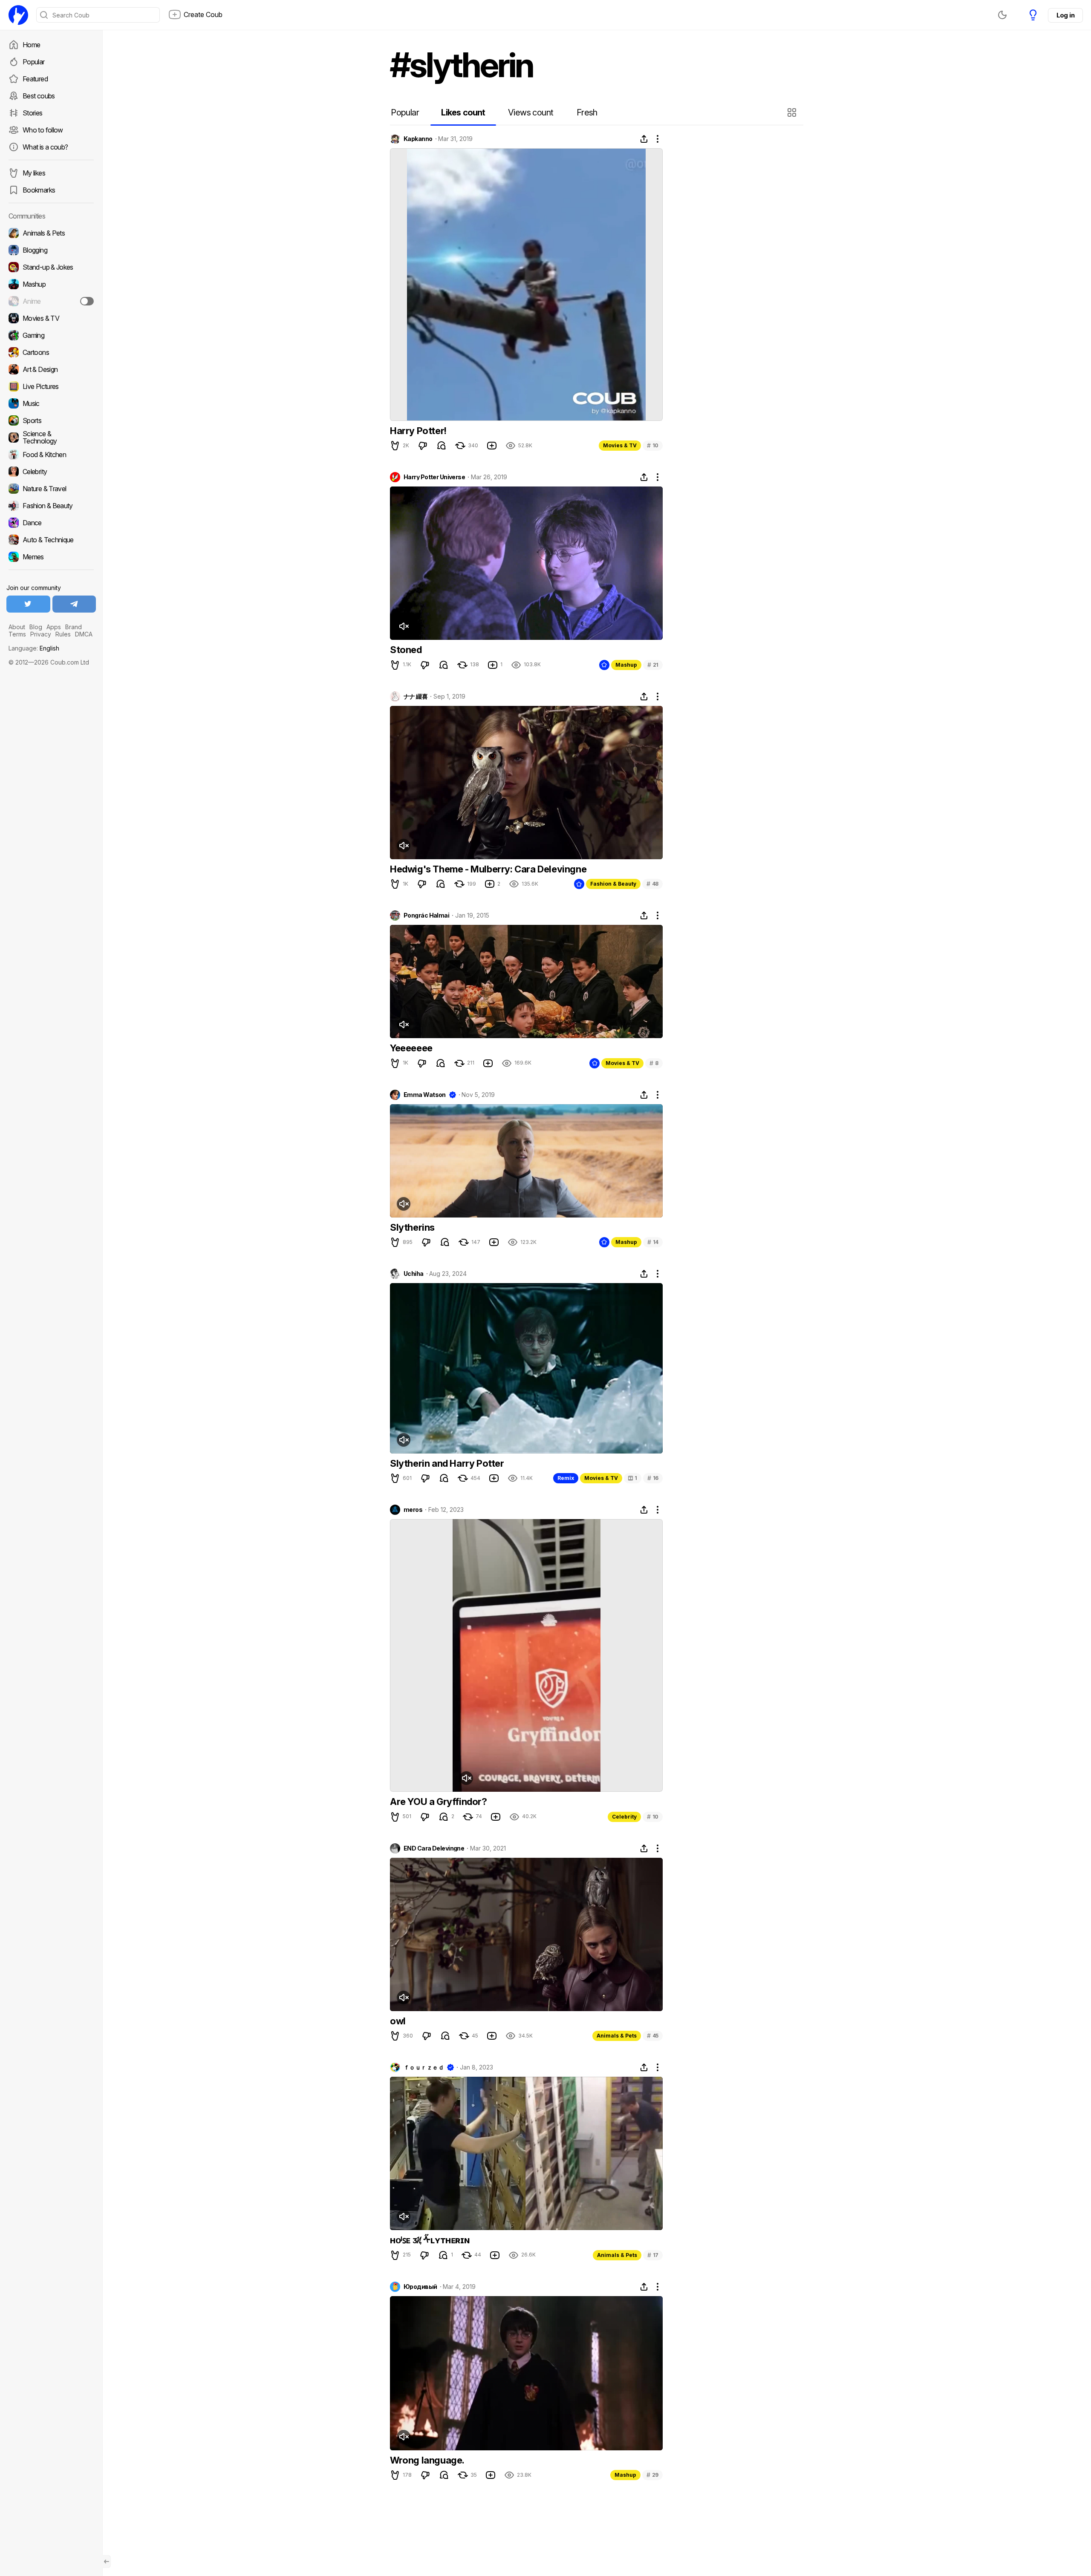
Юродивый (420, 2287)
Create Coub (203, 14)
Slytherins (412, 1227)
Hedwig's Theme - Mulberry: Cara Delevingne (488, 869)
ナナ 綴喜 (416, 697)
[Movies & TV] (51, 318)
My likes (34, 173)
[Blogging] (51, 250)
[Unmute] (404, 626)
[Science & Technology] (51, 437)
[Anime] (51, 301)
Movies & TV (620, 445)
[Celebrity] (51, 472)
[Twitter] (28, 604)
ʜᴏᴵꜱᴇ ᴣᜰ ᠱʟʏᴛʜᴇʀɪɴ (430, 2240)
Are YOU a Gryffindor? (439, 1802)
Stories (33, 113)
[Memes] (51, 557)
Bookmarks (39, 190)
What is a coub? (45, 147)
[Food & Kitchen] (51, 455)
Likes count (463, 112)
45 (653, 2036)
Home (31, 45)
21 (653, 665)
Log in (1065, 15)
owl (398, 2021)
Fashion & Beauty (613, 884)
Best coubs (39, 96)
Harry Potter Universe (434, 477)
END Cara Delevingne (434, 1848)
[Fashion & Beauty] (51, 506)
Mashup (626, 665)
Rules (63, 634)
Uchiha (414, 1274)
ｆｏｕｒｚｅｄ (424, 2067)
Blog (36, 627)
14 (653, 1242)
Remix (566, 1478)
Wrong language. (427, 2460)
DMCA (84, 634)
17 (653, 2255)
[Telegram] (74, 604)
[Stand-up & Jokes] (51, 267)
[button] (793, 112)
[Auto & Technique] (51, 540)
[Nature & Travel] (51, 489)
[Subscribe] (87, 301)
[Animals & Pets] (51, 233)
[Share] (644, 139)
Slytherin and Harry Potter (447, 1463)
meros (413, 1510)
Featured (35, 79)
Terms (17, 634)
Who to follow (43, 130)
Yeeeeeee (411, 1048)
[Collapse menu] (107, 2562)
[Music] (51, 403)
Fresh (587, 112)
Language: (34, 648)
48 (652, 884)
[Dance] (51, 523)
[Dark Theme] (1002, 15)
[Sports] (51, 420)
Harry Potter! (418, 431)
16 (653, 1478)
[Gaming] (51, 335)
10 (653, 445)
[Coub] (18, 15)
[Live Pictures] (51, 386)
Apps (54, 627)
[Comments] (442, 446)
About (17, 627)
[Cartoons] (51, 352)
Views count (531, 112)
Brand (74, 627)
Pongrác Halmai (426, 915)
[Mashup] (51, 284)
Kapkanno (418, 139)
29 (652, 2475)
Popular (34, 62)
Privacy (41, 634)
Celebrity (624, 1817)
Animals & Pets (617, 2036)
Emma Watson (425, 1095)
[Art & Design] (51, 369)
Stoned (406, 650)
